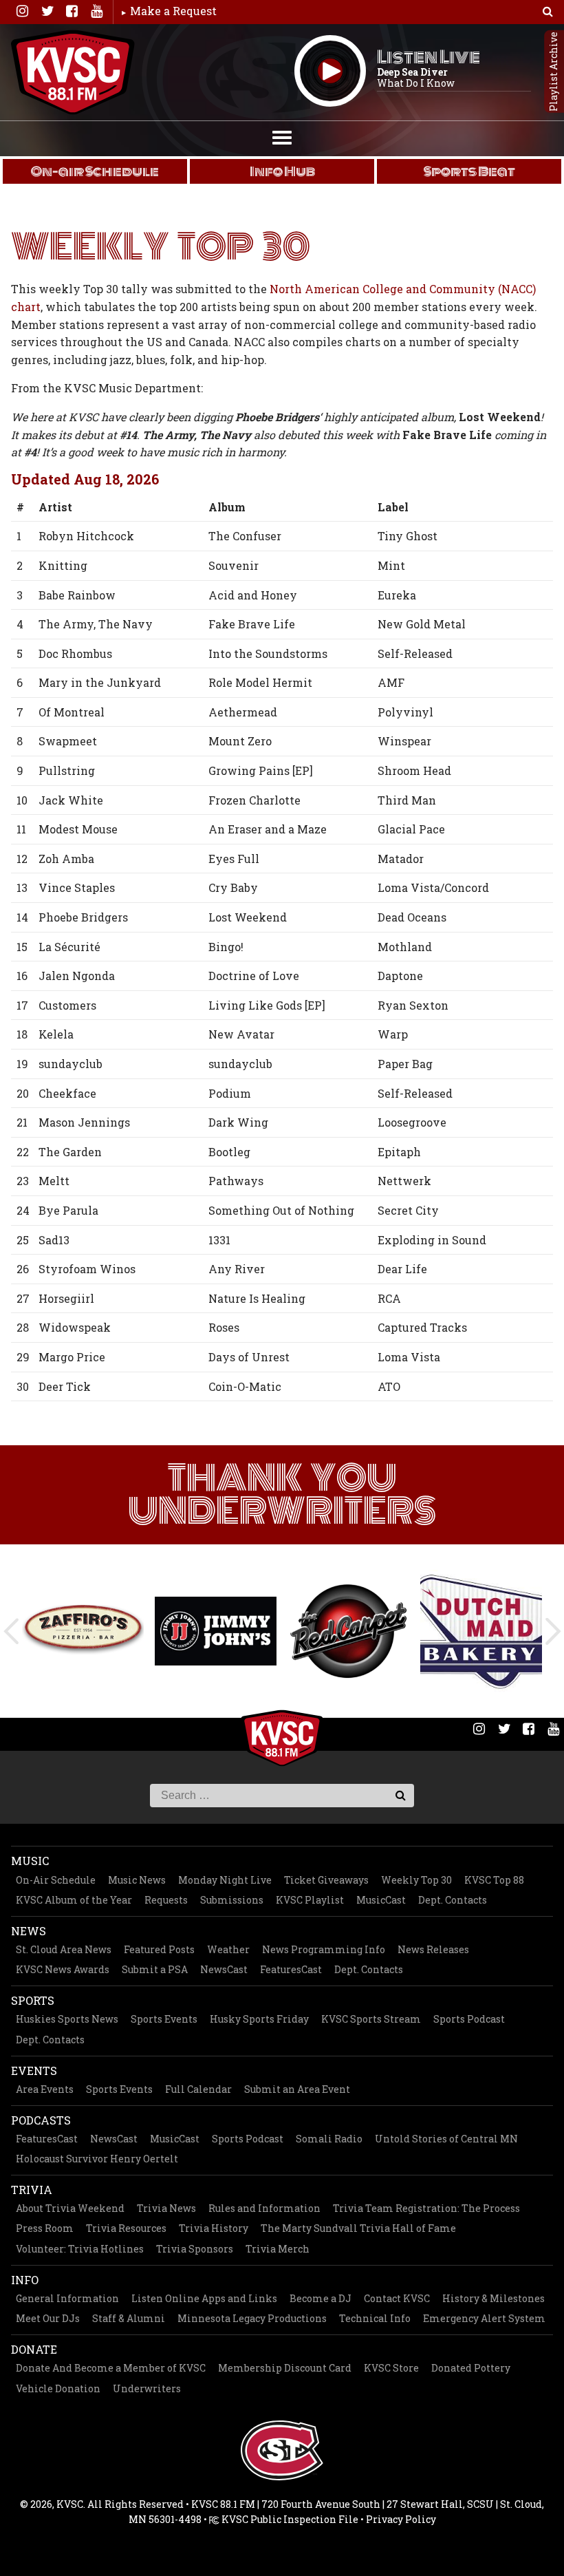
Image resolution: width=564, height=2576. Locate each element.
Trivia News (166, 2208)
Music (30, 1861)
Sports (33, 2000)
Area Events (45, 2089)
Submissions (232, 1900)
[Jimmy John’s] (216, 1631)
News (29, 1931)
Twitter (47, 11)
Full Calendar (198, 2089)
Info (25, 2280)
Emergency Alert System (484, 2318)
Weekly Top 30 (416, 1880)
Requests (166, 1900)
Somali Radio (329, 2139)
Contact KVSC (397, 2298)
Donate (34, 2349)
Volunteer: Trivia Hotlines (80, 2249)
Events (34, 2071)
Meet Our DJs (48, 2318)
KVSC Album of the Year (74, 1900)
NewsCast (224, 1969)
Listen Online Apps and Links (204, 2298)
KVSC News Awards (63, 1969)
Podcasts (41, 2120)
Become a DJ (321, 2298)
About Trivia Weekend (70, 2208)
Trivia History (214, 2228)
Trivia (32, 2190)
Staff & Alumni (129, 2318)
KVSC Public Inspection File (289, 2519)
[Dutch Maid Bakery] (481, 1631)
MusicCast (381, 1900)
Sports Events (164, 2019)
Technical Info (375, 2318)
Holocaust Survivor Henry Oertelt (97, 2159)
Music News (137, 1880)
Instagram (22, 11)
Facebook (72, 11)
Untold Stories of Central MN (446, 2139)
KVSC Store (391, 2368)
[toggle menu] (282, 136)
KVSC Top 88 (494, 1880)
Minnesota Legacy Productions (252, 2318)
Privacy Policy (401, 2519)
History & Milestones (493, 2298)
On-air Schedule (95, 171)
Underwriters (147, 2388)
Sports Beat (469, 171)
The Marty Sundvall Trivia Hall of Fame (358, 2228)
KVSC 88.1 (73, 72)
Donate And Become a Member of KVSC (111, 2368)
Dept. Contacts (453, 1900)
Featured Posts (159, 1949)
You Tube (96, 11)
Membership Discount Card (285, 2368)
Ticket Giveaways (326, 1880)
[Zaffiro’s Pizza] (83, 1631)
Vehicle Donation (58, 2388)
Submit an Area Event (297, 2089)
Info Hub (282, 171)
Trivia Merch (278, 2249)
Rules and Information (264, 2208)
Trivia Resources (126, 2228)
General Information (67, 2298)
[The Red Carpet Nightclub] (348, 1631)
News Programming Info (324, 1949)
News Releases (433, 1949)
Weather (228, 1949)
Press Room (45, 2228)
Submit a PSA (155, 1969)
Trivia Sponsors (195, 2249)
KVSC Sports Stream (371, 2019)
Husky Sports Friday (259, 2019)
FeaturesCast (291, 1969)
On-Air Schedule (56, 1880)
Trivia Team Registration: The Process (426, 2208)
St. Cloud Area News (64, 1949)
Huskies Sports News (67, 2019)
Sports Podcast (469, 2019)
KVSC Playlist (310, 1900)
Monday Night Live (225, 1880)
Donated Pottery (471, 2368)
